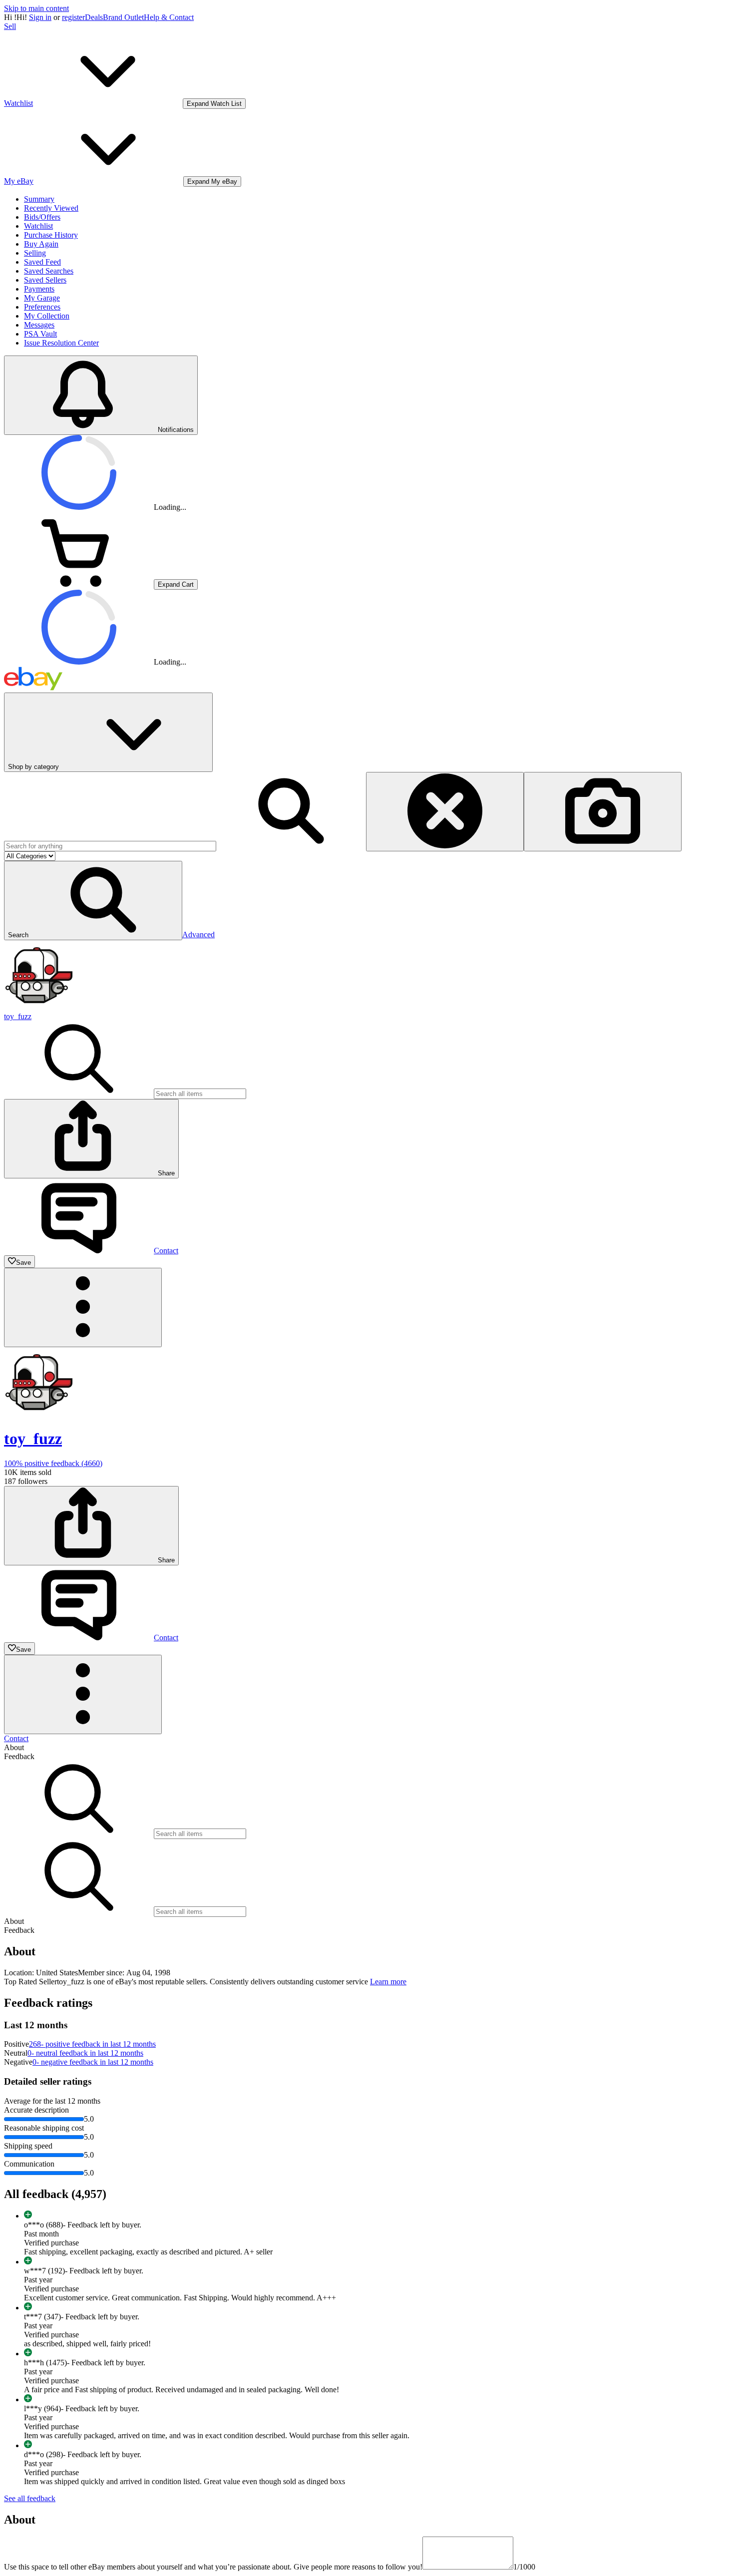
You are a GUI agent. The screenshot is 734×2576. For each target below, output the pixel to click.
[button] (93, 901)
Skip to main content (36, 8)
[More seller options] (83, 1307)
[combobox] (110, 846)
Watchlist (38, 226)
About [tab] (14, 1747)
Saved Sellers (45, 280)
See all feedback (30, 2498)
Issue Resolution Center (61, 343)
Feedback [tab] (19, 1756)
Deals (94, 17)
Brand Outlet (123, 17)
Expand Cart (176, 584)
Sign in (40, 17)
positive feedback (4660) (53, 1463)
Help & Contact (169, 17)
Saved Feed (42, 262)
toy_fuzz (18, 1016)
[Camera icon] (603, 812)
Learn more (388, 1982)
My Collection (47, 316)
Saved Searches (49, 271)
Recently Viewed (51, 208)
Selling (35, 253)
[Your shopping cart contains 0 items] (79, 584)
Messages (39, 325)
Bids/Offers (42, 217)
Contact (16, 1738)
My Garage (42, 298)
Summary (39, 199)
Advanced (198, 934)
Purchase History (51, 235)
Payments (39, 289)
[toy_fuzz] (39, 1007)
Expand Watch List (214, 104)
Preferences (42, 307)
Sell (10, 26)
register (73, 17)
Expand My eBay (212, 182)
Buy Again (41, 244)
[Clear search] (445, 812)
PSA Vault (40, 334)
